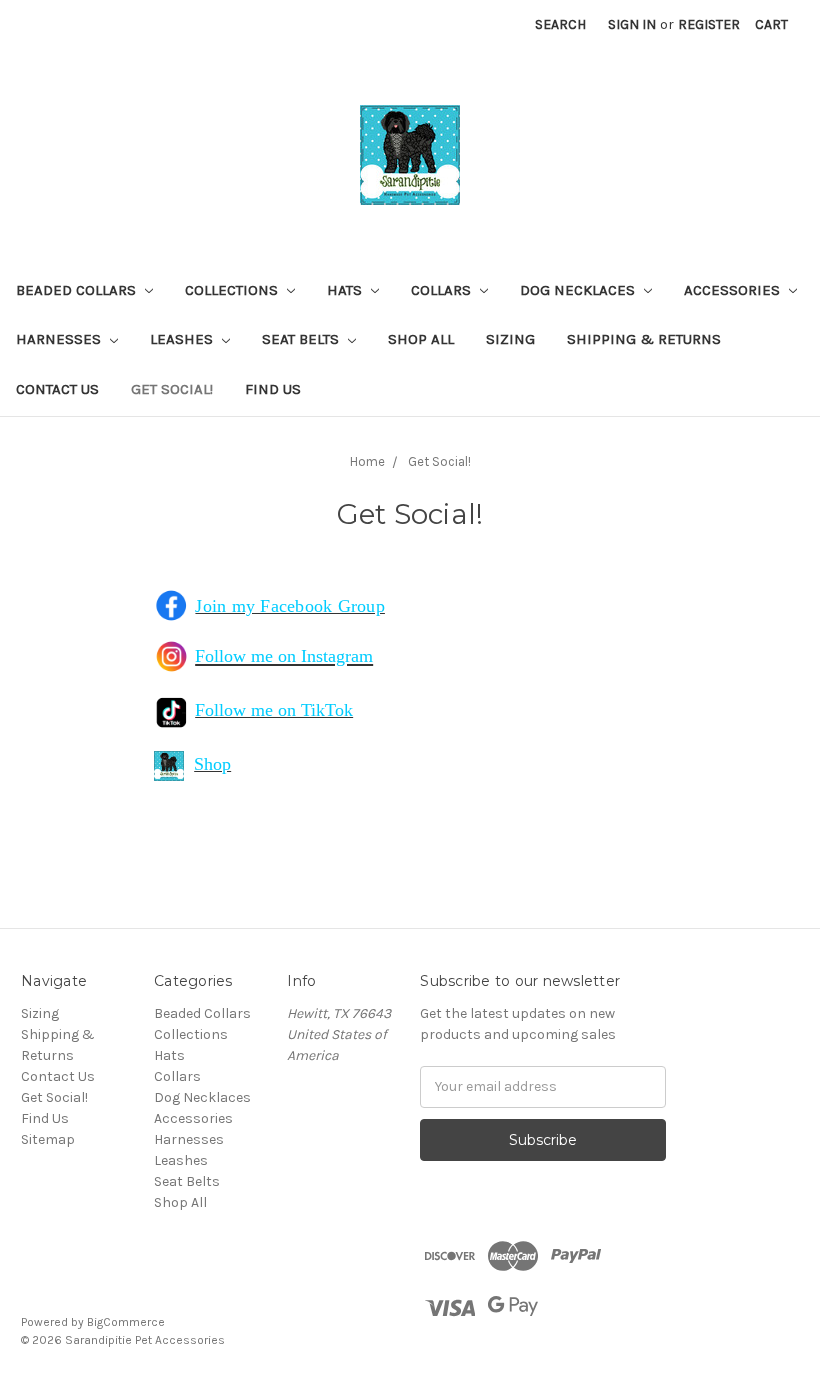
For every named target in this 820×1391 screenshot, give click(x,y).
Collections (233, 290)
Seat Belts (302, 339)
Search (560, 24)
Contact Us (57, 389)
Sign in (632, 24)
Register (709, 24)
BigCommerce (126, 1322)
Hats (346, 290)
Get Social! (172, 389)
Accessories (734, 290)
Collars (443, 290)
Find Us (273, 389)
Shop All (421, 339)
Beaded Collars (78, 290)
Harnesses (60, 339)
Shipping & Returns (644, 339)
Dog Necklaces (579, 290)
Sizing (510, 339)
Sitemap (48, 1139)
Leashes (183, 339)
